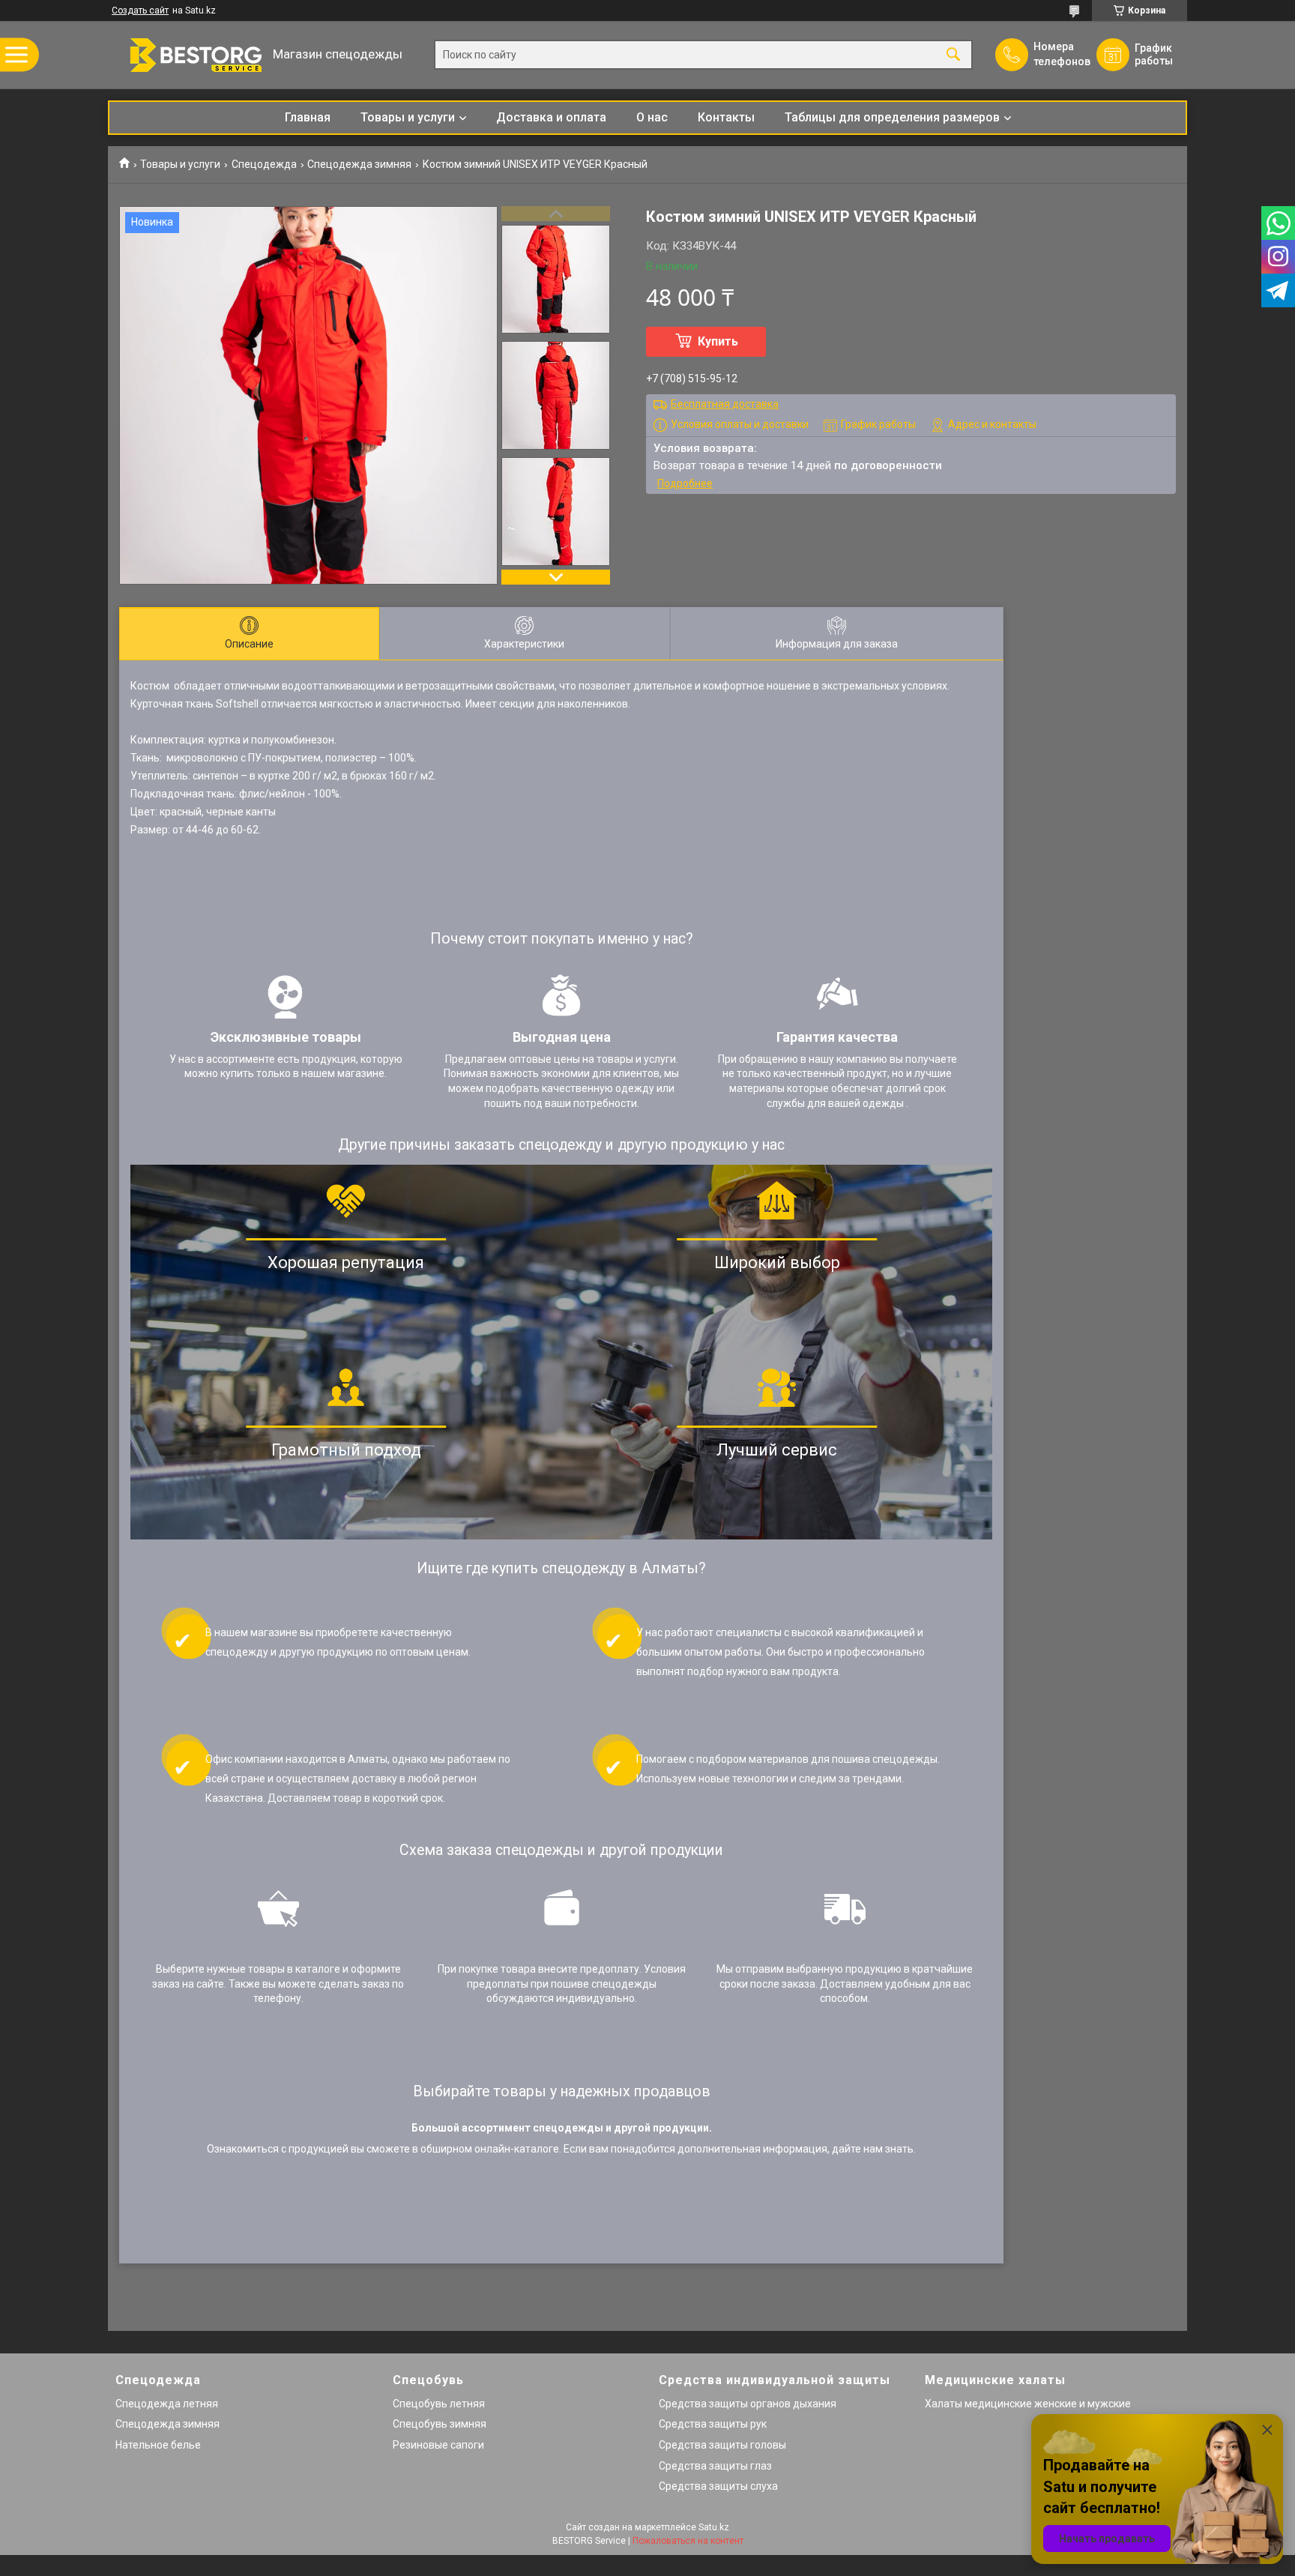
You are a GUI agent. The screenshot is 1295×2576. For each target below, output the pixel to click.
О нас (652, 117)
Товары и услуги (408, 117)
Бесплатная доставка (725, 404)
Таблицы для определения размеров (892, 117)
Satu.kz (714, 2527)
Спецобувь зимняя (440, 2424)
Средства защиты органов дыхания (748, 2404)
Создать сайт (140, 10)
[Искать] (953, 55)
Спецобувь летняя (439, 2404)
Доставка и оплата (551, 117)
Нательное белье (158, 2445)
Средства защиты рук (713, 2424)
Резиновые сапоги (438, 2445)
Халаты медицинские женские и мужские (1028, 2404)
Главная (308, 117)
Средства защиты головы (722, 2445)
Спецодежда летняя (167, 2404)
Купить (718, 341)
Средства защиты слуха (718, 2486)
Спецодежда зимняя (359, 164)
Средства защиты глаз (715, 2466)
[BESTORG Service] (187, 55)
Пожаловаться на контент (688, 2541)
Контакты (726, 117)
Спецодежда (264, 164)
